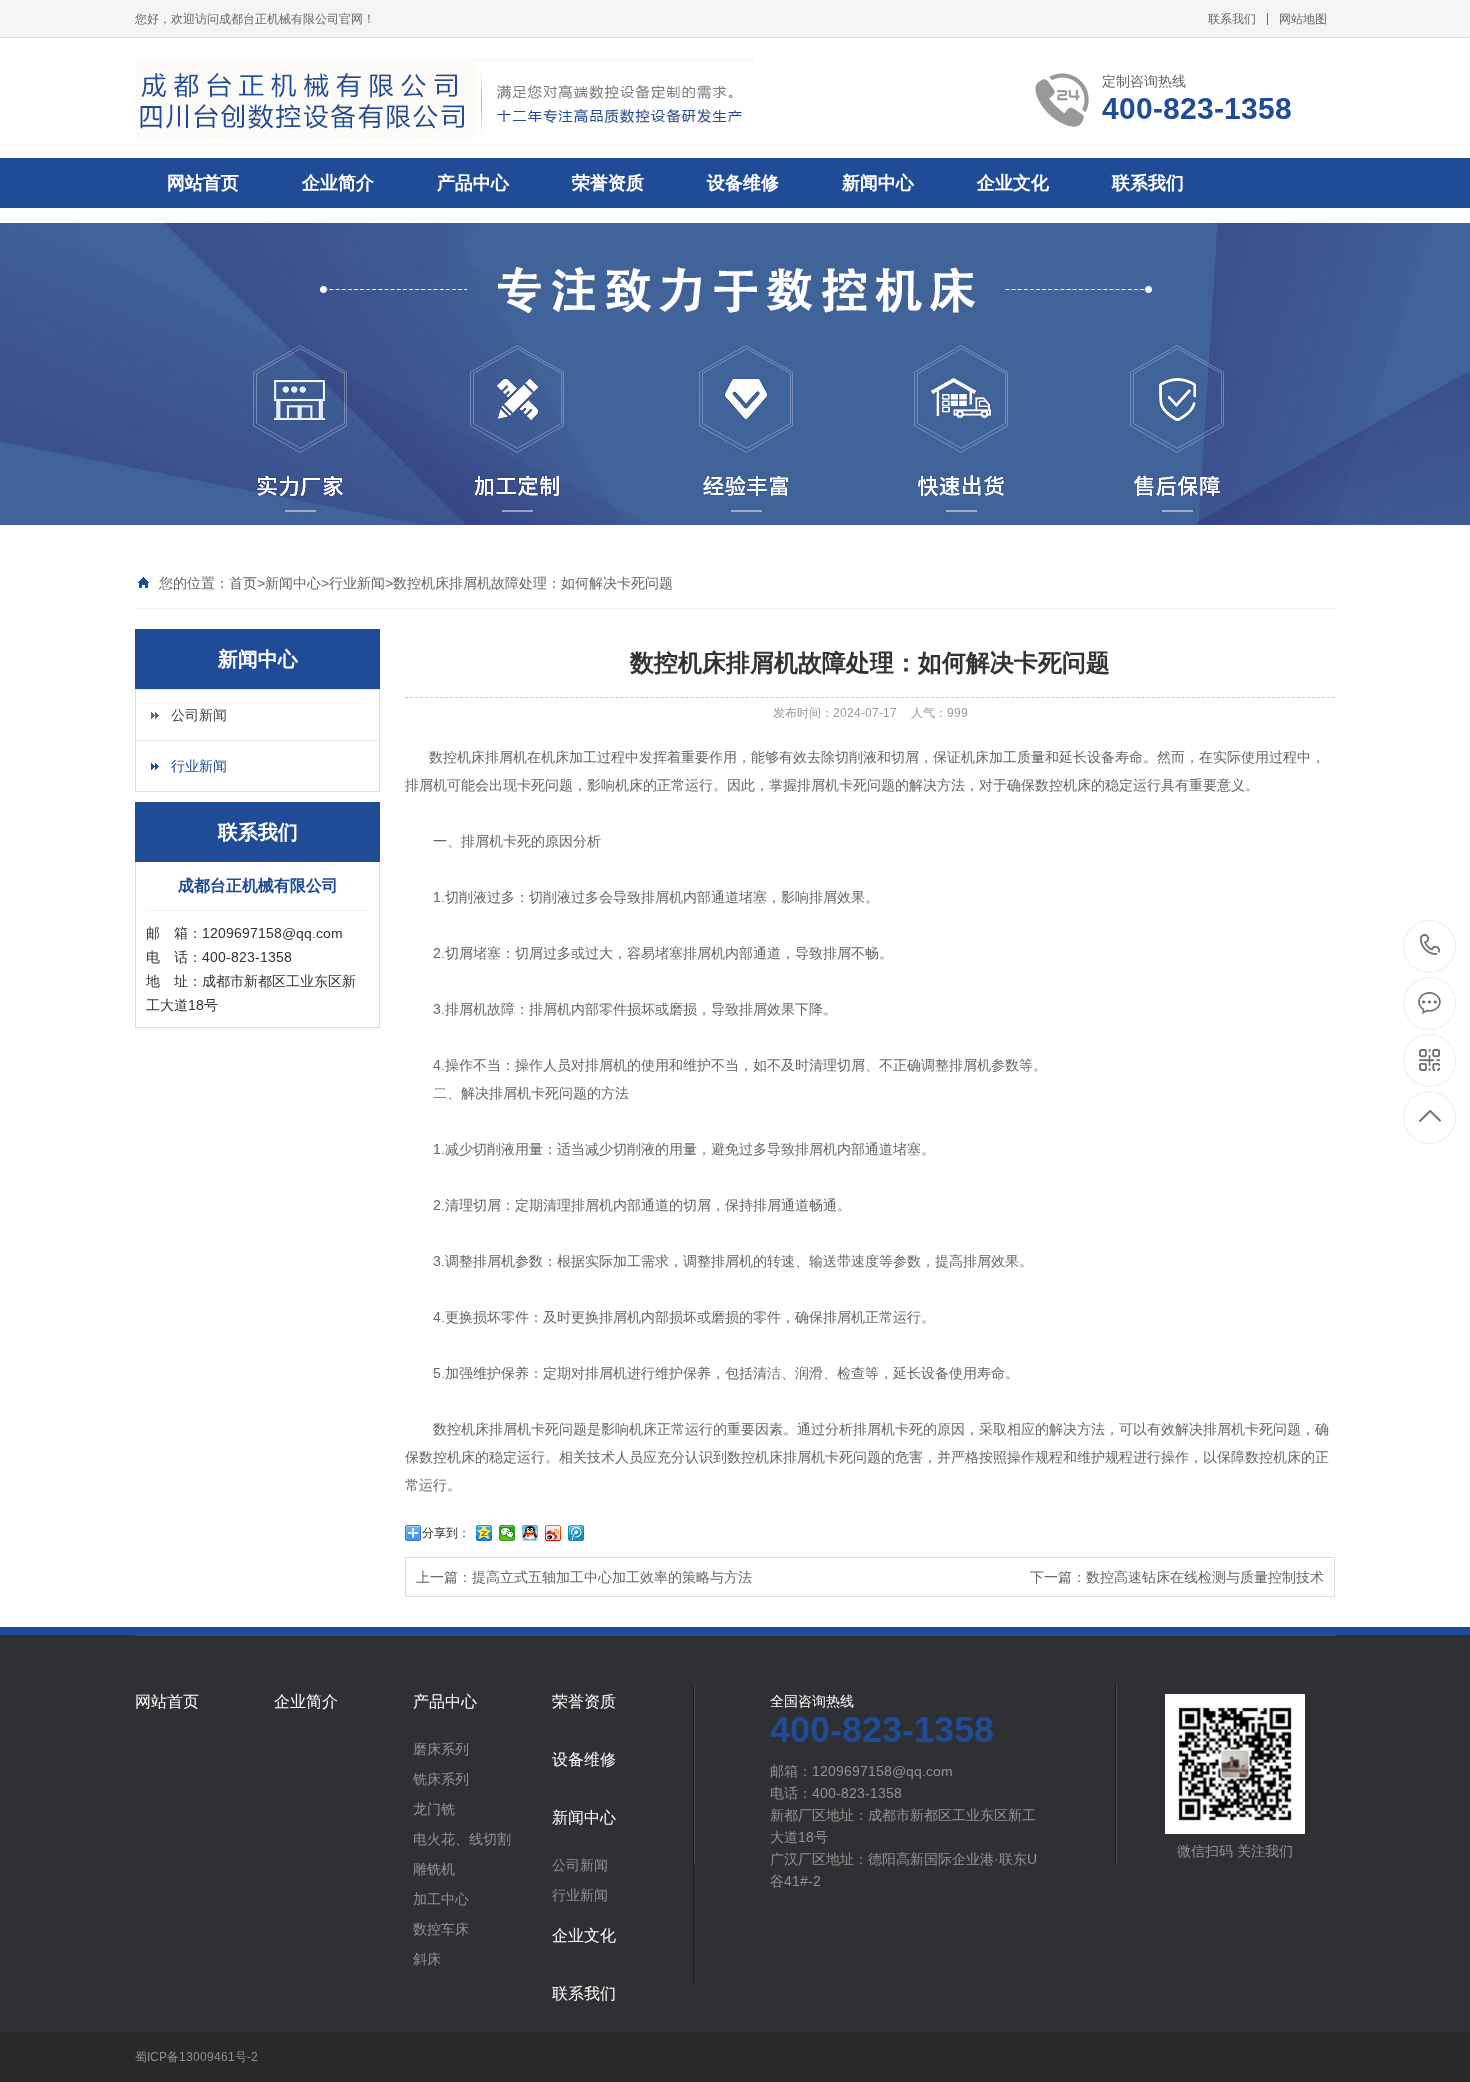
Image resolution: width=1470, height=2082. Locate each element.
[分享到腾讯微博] (576, 1533)
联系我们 (1232, 19)
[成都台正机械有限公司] (445, 98)
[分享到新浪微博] (553, 1533)
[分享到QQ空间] (484, 1533)
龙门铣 (434, 1809)
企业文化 (1013, 183)
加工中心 (441, 1899)
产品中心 (473, 183)
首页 (243, 583)
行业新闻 (357, 583)
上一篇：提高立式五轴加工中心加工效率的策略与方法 (584, 1577)
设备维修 (743, 183)
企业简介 (338, 183)
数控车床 (441, 1929)
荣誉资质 (608, 183)
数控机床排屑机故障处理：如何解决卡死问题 (533, 583)
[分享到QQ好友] (530, 1533)
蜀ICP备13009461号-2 (196, 2057)
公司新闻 (199, 715)
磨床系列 (441, 1749)
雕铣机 (434, 1869)
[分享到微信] (507, 1533)
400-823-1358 (1430, 946)
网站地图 (1303, 19)
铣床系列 (441, 1779)
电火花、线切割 (462, 1839)
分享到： (446, 1533)
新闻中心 (878, 183)
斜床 (427, 1959)
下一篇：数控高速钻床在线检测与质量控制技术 (1177, 1577)
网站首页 (203, 183)
